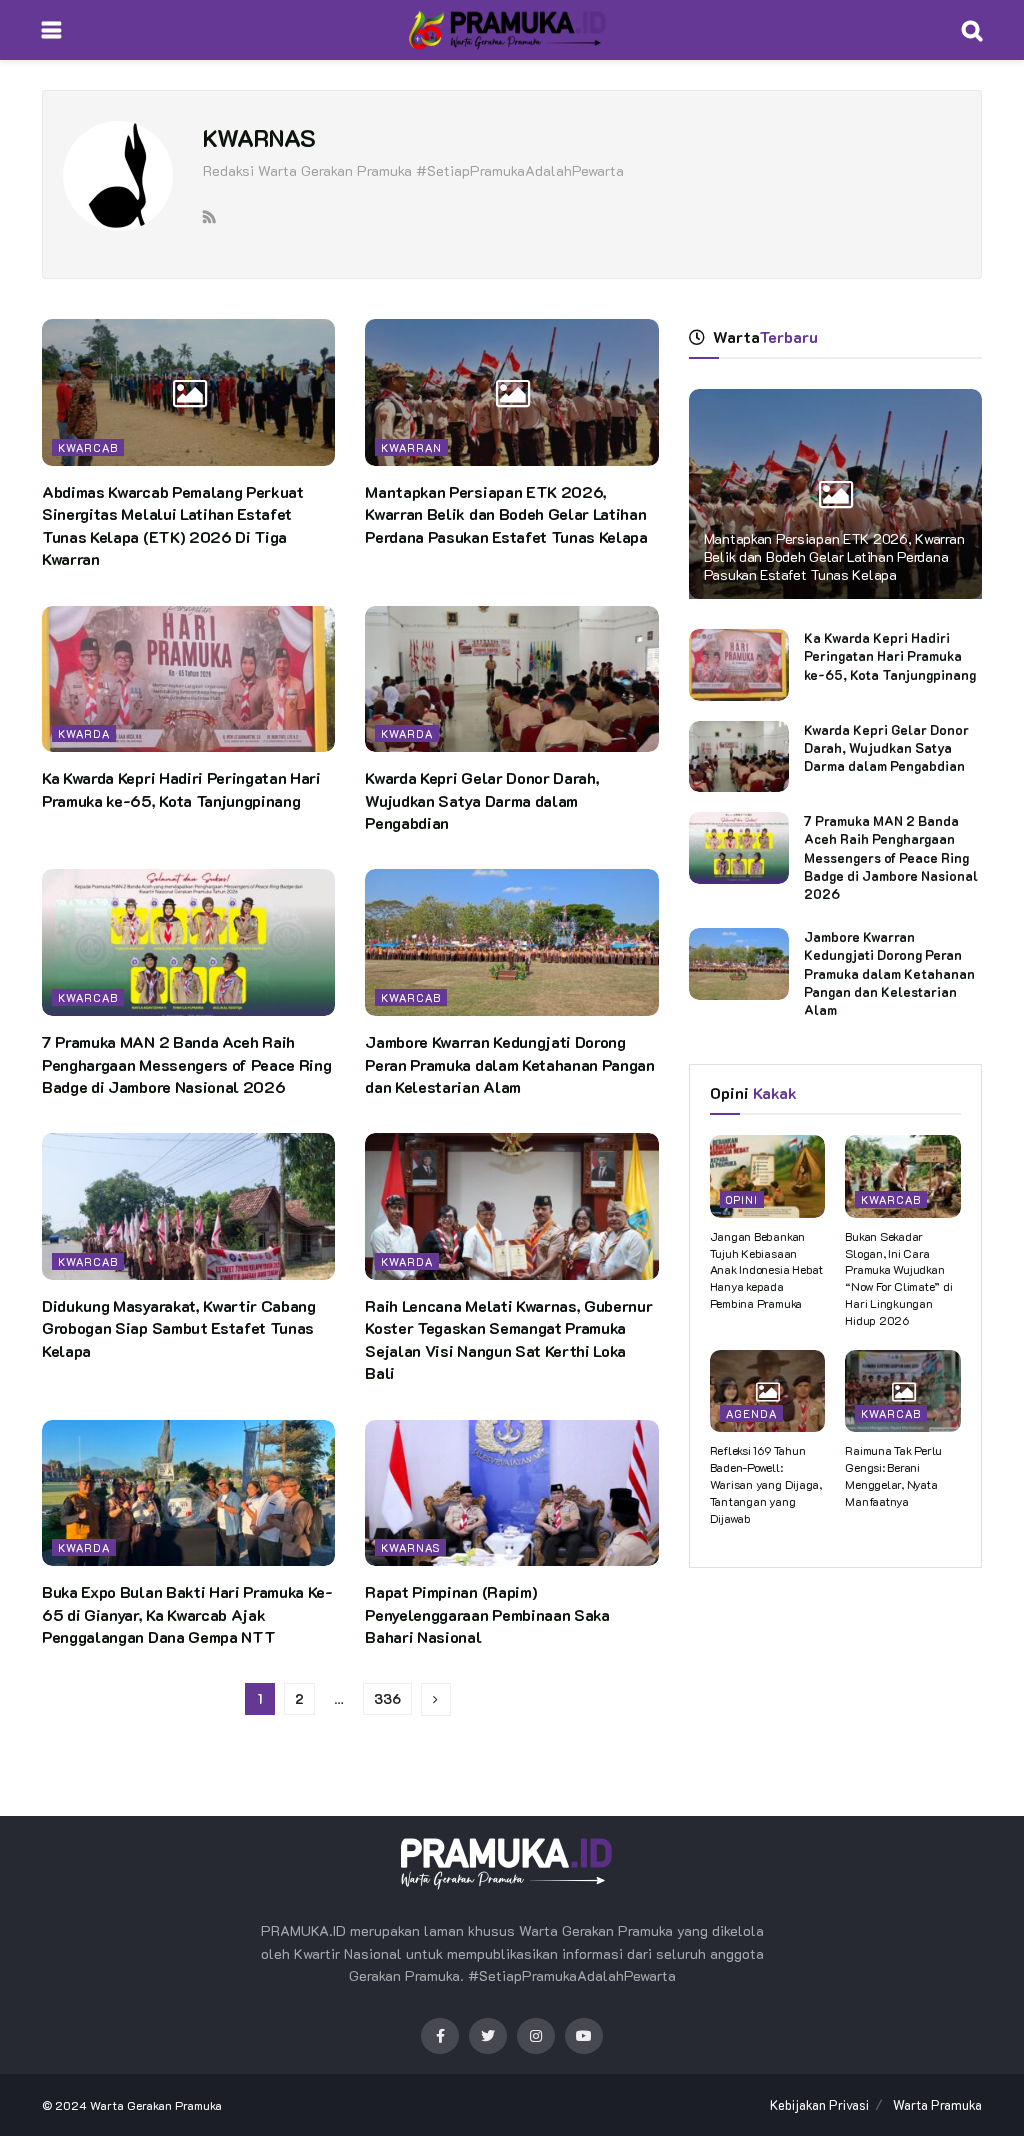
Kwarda (84, 733)
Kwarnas (410, 1547)
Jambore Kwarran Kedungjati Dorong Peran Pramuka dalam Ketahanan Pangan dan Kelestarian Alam (509, 1064)
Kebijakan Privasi (819, 2104)
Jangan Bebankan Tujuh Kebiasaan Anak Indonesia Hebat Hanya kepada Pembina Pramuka (766, 1269)
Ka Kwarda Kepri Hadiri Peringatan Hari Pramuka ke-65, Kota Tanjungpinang (181, 788)
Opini (742, 1199)
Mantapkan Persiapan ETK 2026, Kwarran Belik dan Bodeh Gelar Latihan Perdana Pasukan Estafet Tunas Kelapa (506, 514)
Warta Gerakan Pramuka (156, 2105)
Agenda (751, 1413)
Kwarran (411, 447)
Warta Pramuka (937, 2104)
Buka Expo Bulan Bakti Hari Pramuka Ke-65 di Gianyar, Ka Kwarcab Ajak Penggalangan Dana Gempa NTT (187, 1614)
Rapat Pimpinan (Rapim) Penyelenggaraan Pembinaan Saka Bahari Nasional (487, 1614)
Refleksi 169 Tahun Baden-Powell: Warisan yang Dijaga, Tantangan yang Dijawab (766, 1483)
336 (387, 1698)
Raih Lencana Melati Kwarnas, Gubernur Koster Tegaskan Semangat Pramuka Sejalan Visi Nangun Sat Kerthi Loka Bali (508, 1339)
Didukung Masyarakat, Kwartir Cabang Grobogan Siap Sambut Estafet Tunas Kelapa (179, 1328)
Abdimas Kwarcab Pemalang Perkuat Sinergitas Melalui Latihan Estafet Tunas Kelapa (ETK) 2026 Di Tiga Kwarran (173, 525)
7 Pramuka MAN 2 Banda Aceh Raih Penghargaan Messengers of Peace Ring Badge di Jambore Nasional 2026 (186, 1064)
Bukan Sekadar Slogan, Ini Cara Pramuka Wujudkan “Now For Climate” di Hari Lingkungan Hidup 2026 (898, 1278)
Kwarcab (88, 447)
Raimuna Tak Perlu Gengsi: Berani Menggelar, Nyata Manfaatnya (893, 1475)
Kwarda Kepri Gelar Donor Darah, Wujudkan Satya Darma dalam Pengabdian (482, 800)
